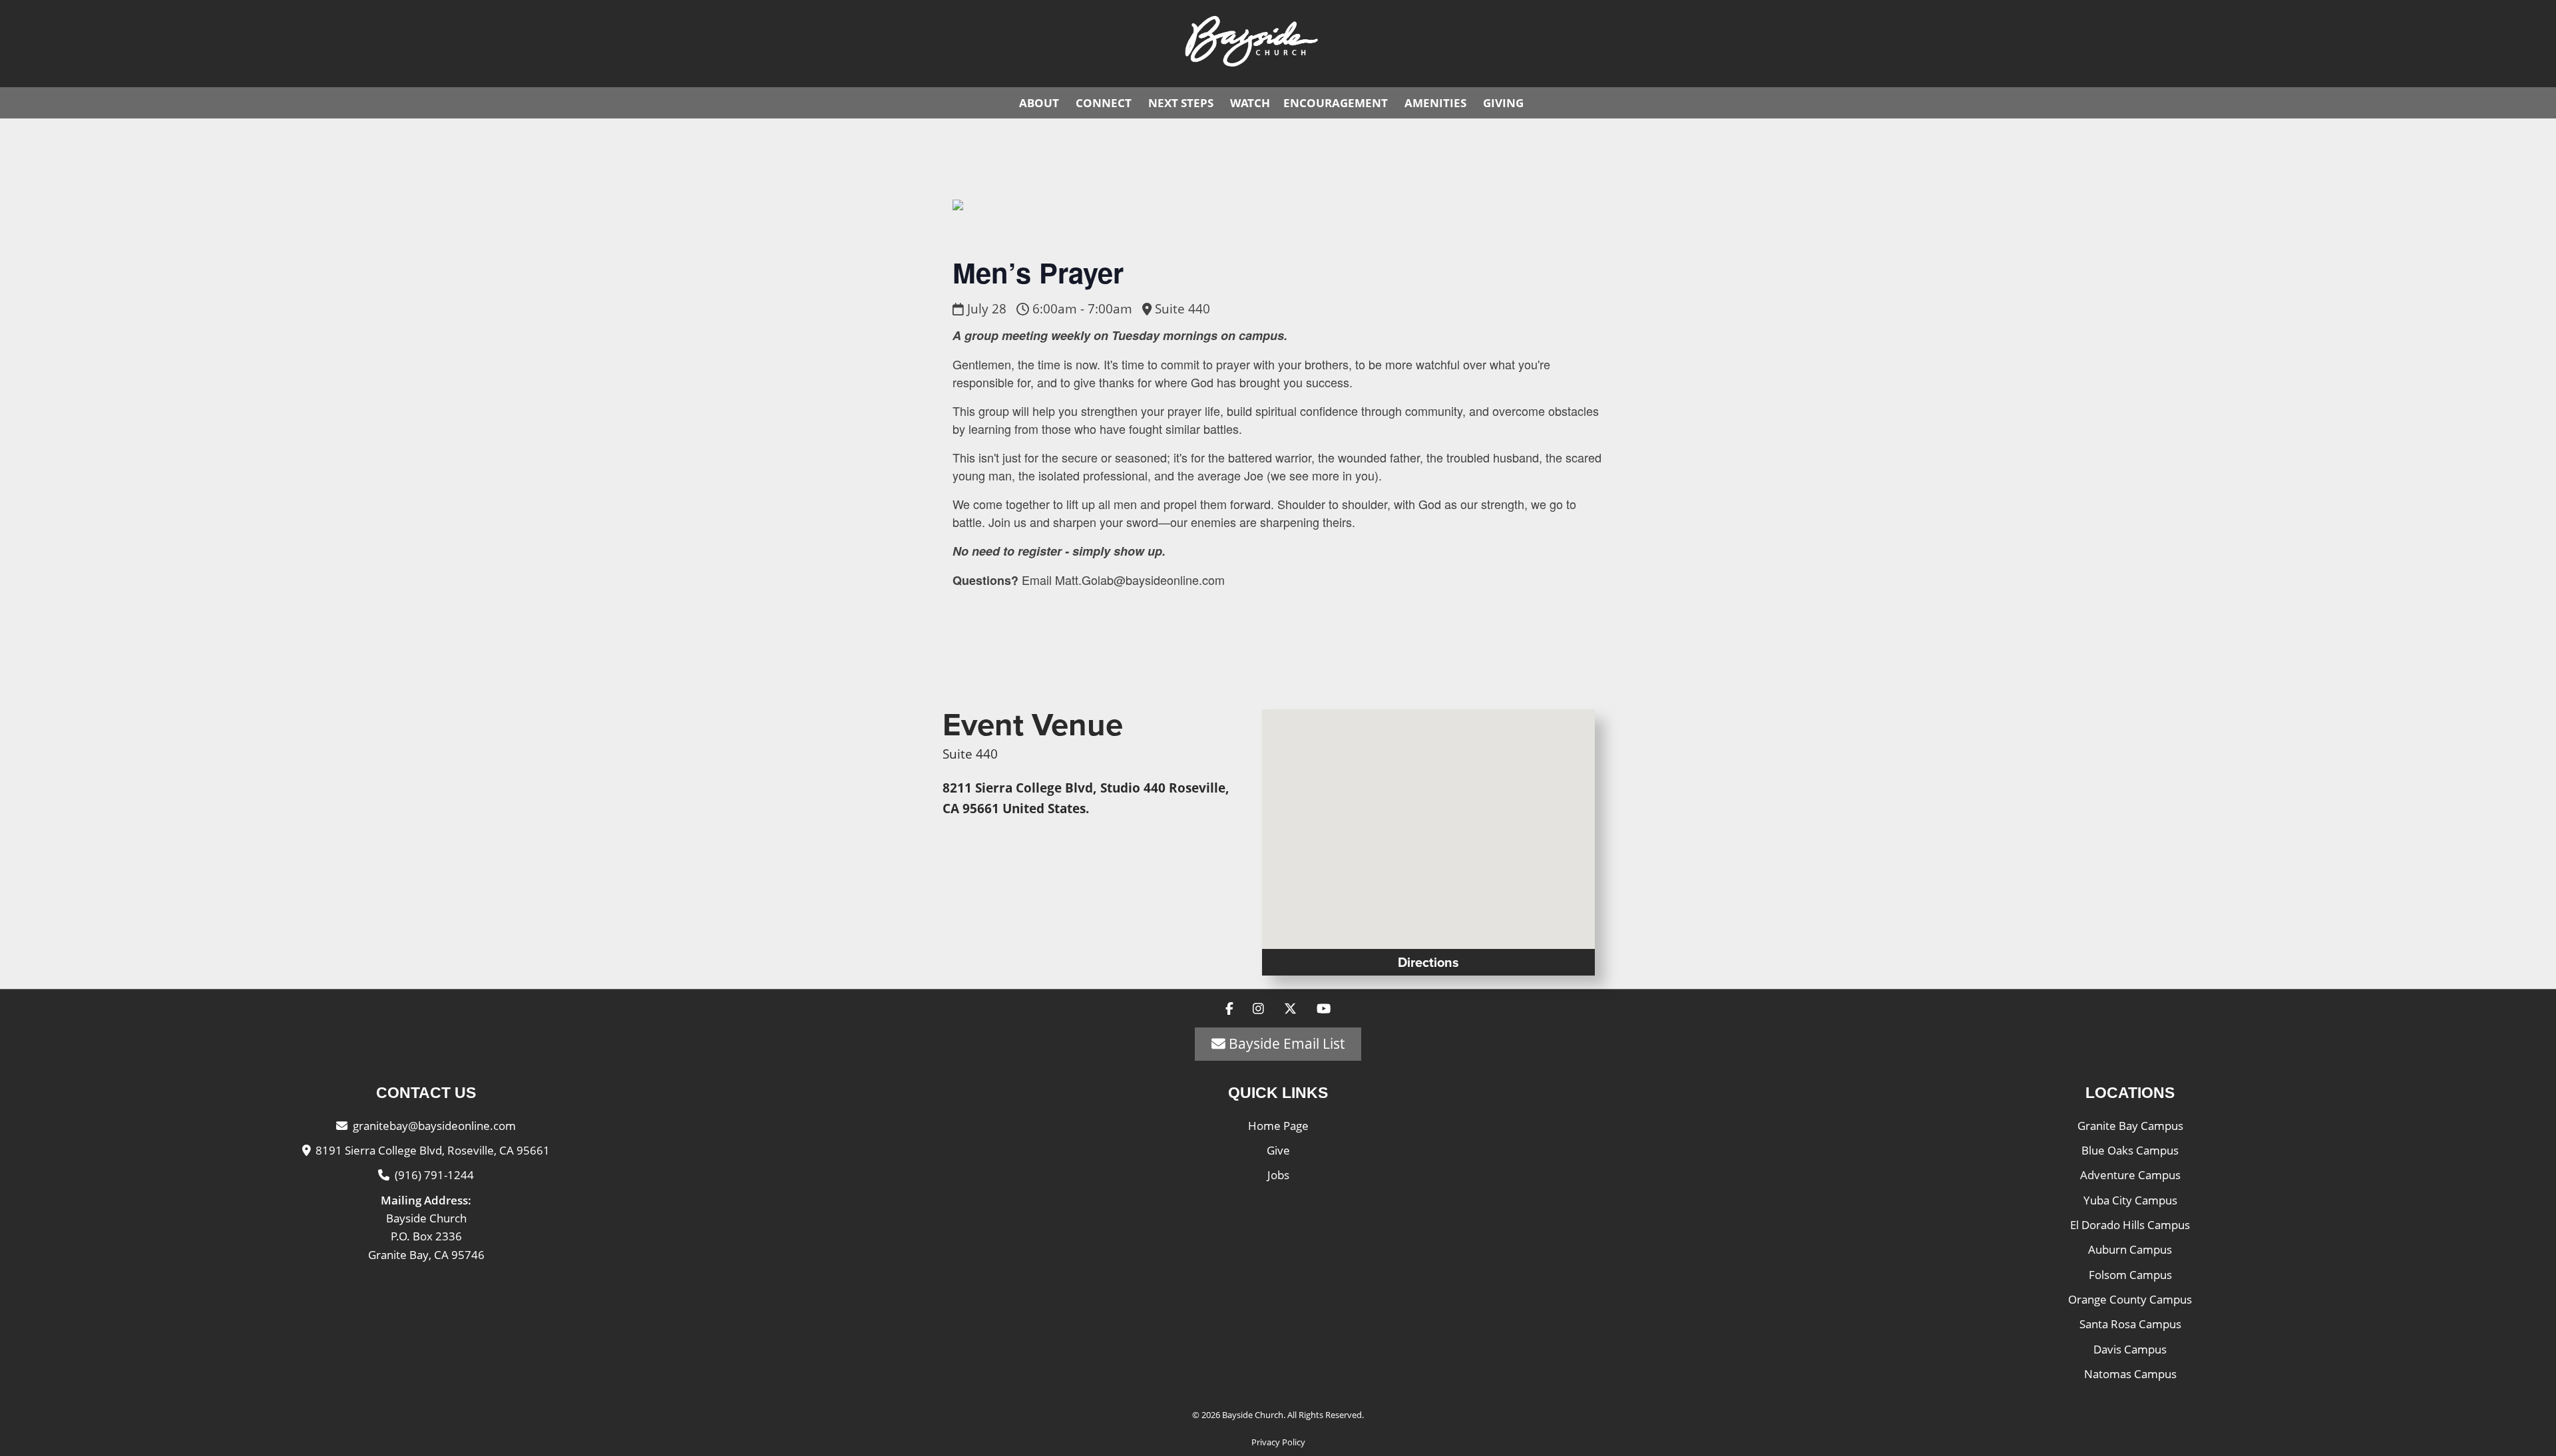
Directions (1428, 962)
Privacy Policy (1278, 1442)
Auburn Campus (2130, 1249)
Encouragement (1336, 103)
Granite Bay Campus (2130, 1126)
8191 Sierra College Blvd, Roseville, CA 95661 (433, 1150)
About (1039, 103)
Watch (1250, 103)
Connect (1104, 103)
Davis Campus (2130, 1349)
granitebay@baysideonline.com (434, 1126)
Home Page (1278, 1126)
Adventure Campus (2130, 1175)
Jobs (1278, 1175)
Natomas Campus (2130, 1374)
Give (1278, 1150)
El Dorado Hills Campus (2130, 1225)
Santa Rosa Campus (2130, 1324)
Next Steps (1181, 103)
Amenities (1435, 103)
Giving (1503, 103)
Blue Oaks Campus (2130, 1150)
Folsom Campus (2130, 1275)
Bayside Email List (1285, 1043)
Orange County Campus (2130, 1299)
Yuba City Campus (2130, 1200)
